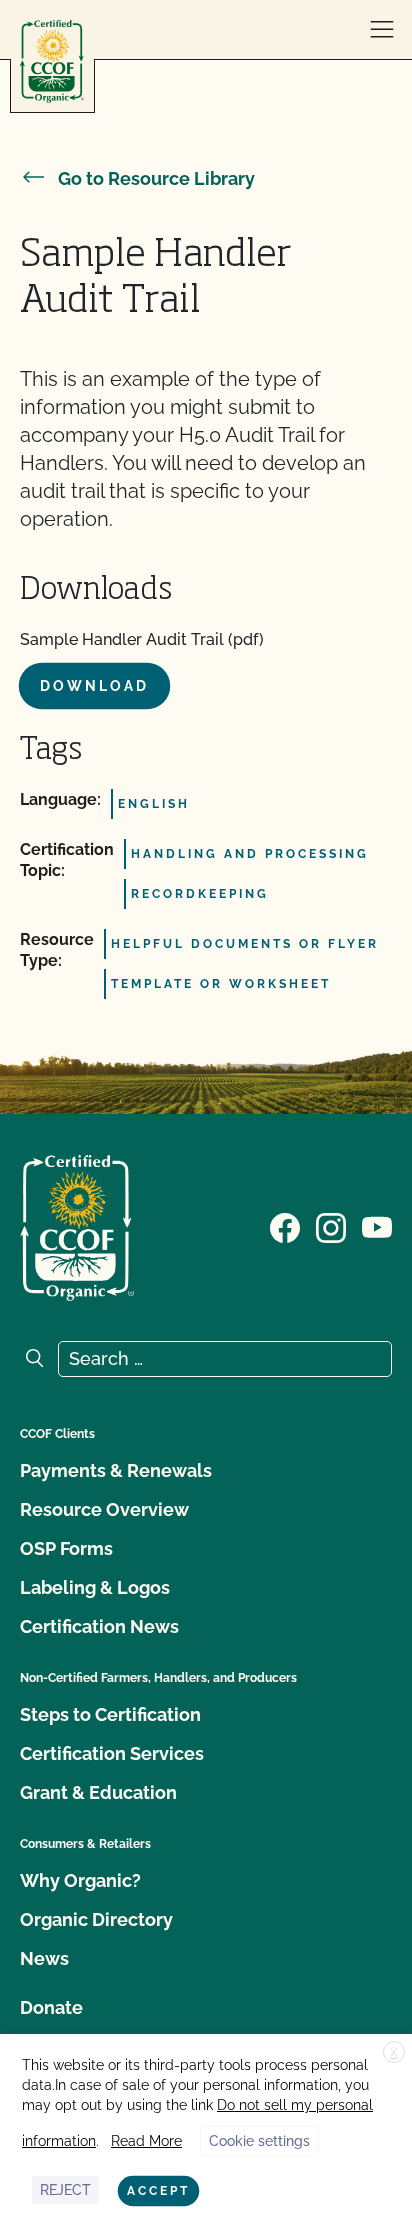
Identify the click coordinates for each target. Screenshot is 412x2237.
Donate (51, 2007)
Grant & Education (98, 1792)
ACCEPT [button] (158, 2191)
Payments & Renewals (116, 1470)
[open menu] (382, 30)
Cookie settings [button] (259, 2141)
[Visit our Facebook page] (285, 1226)
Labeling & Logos (95, 1587)
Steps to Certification (110, 1714)
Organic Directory (96, 1919)
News (44, 1958)
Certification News (99, 1626)
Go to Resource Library (156, 178)
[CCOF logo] (52, 61)
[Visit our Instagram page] (331, 1226)
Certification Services (112, 1753)
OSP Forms (66, 1548)
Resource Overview (104, 1509)
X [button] (394, 2053)
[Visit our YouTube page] (377, 1226)
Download (94, 686)
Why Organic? (80, 1880)
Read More (146, 2141)
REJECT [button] (65, 2190)
